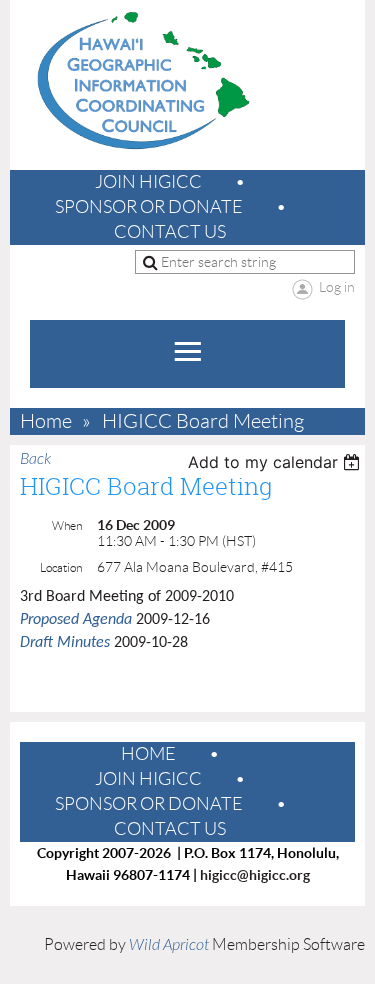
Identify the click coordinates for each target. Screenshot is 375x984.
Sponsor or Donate (149, 207)
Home (46, 421)
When (67, 525)
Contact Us (170, 232)
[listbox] (276, 462)
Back (35, 459)
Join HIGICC (148, 182)
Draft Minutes (65, 643)
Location (61, 567)
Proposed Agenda (76, 620)
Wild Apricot (169, 945)
